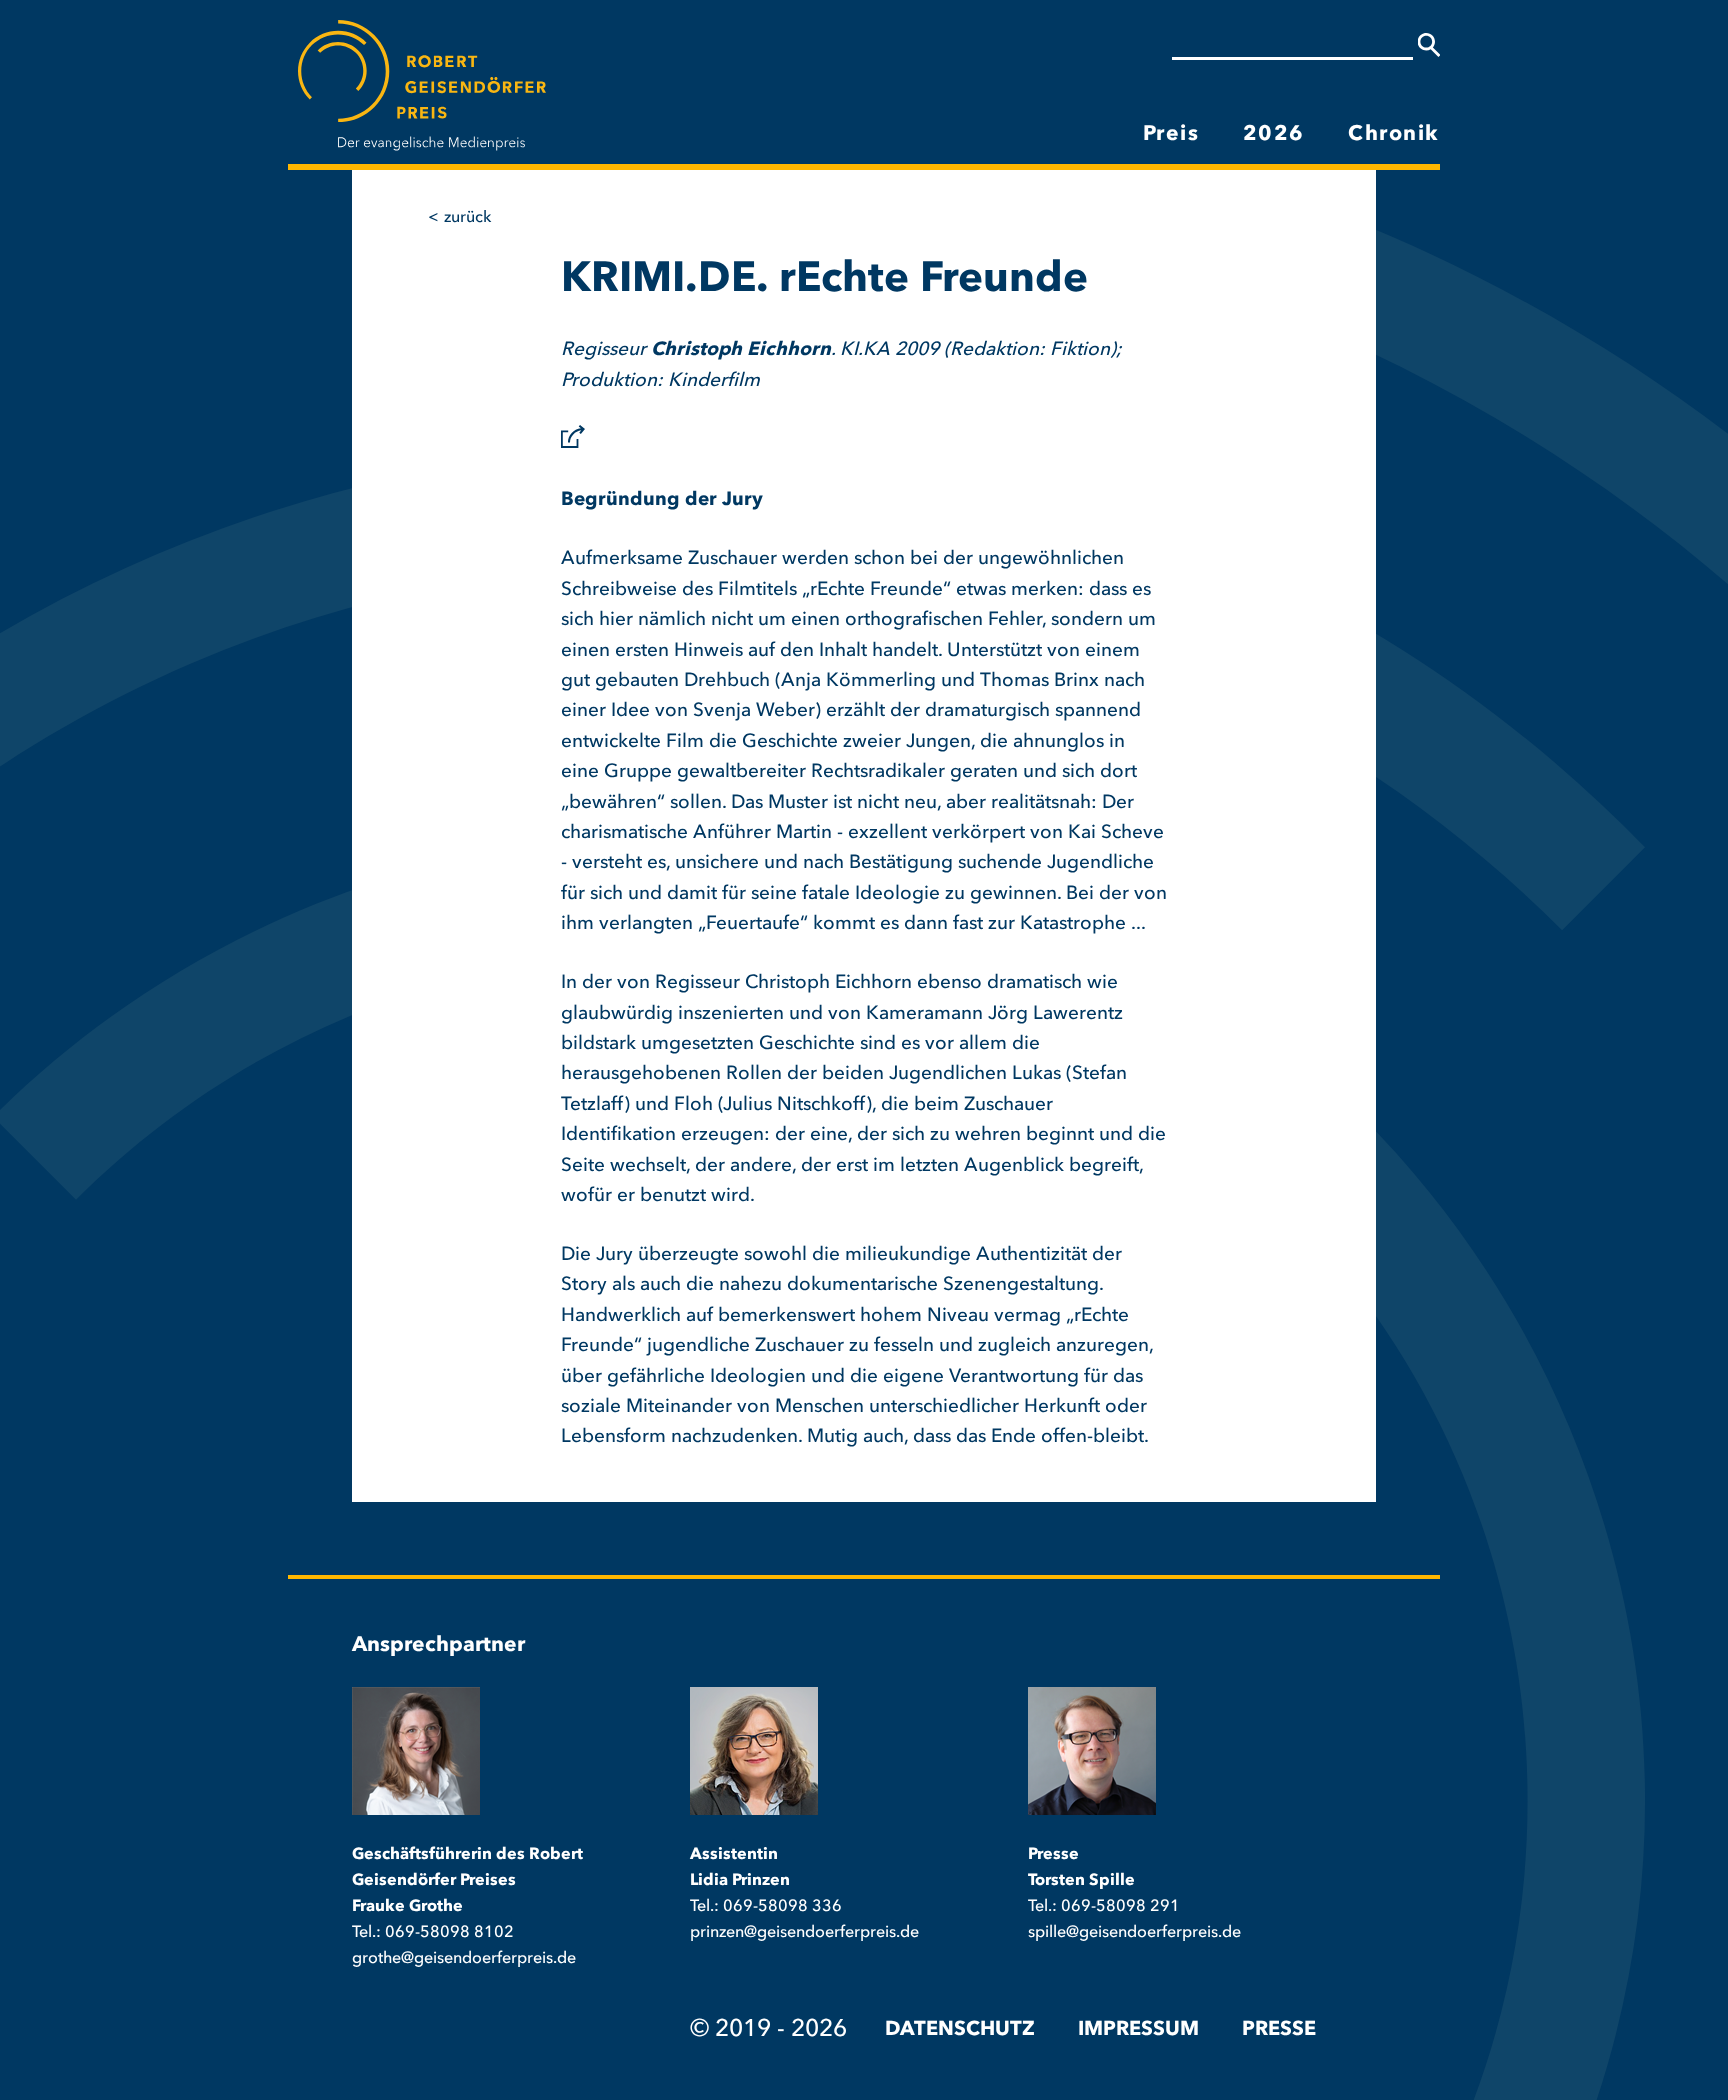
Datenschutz (960, 2030)
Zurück (467, 218)
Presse (1279, 2030)
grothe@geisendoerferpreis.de (464, 1959)
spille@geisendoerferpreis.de (1134, 1933)
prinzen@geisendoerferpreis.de (804, 1933)
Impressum (1138, 2030)
